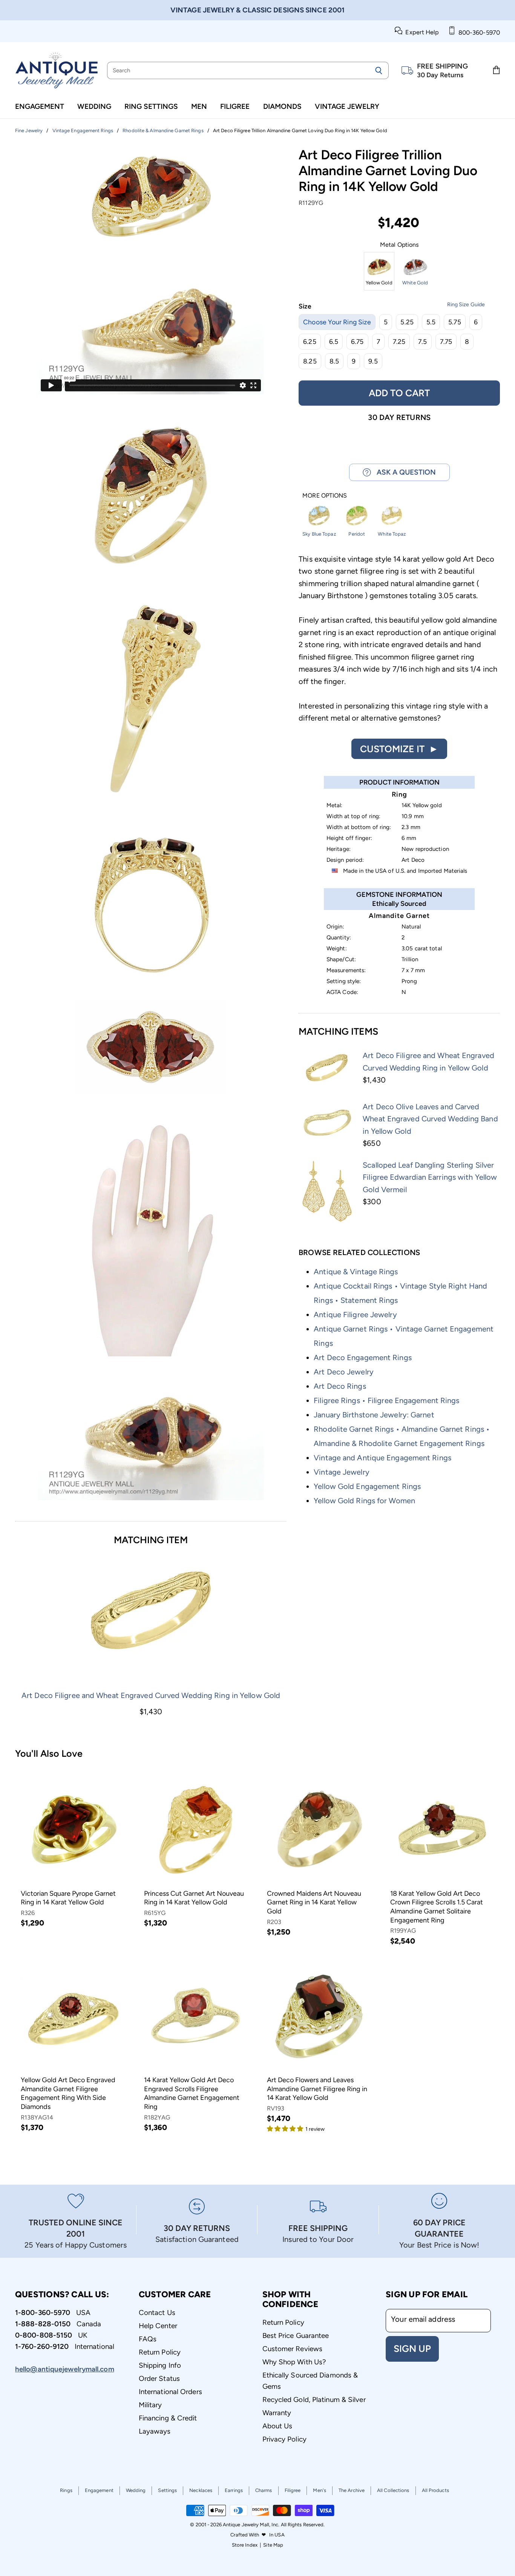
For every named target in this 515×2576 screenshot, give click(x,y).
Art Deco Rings (340, 1386)
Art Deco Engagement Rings (363, 1357)
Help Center (158, 2326)
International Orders (170, 2392)
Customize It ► (399, 749)
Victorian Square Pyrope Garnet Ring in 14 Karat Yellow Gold (68, 1898)
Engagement (40, 106)
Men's (320, 2490)
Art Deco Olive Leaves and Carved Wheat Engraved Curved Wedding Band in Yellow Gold (430, 1119)
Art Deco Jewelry (344, 1372)
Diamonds (282, 106)
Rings (66, 2490)
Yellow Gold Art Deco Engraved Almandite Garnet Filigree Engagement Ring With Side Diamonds (68, 2093)
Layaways (155, 2431)
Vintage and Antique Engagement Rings (382, 1458)
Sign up (412, 2348)
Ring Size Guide (466, 305)
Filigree (235, 106)
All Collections (393, 2490)
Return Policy (160, 2352)
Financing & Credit (168, 2418)
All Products (435, 2490)
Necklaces (201, 2490)
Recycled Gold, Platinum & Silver (314, 2400)
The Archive (352, 2490)
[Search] (379, 70)
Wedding (94, 106)
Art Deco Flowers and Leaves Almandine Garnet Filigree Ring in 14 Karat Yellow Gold (317, 2089)
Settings (167, 2490)
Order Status (159, 2378)
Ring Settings (151, 106)
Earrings (234, 2490)
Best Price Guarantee (296, 2336)
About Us (277, 2426)
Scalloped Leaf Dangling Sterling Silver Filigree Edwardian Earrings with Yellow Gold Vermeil (430, 1177)
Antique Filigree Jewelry (355, 1315)
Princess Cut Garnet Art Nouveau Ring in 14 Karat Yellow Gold (194, 1898)
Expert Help (421, 32)
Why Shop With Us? (294, 2362)
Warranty (277, 2413)
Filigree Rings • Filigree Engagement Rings (386, 1400)
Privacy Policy (284, 2439)
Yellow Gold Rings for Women (364, 1501)
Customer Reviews (293, 2349)
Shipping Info (160, 2365)
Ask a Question (403, 472)
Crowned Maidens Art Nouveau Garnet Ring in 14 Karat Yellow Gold (314, 1902)
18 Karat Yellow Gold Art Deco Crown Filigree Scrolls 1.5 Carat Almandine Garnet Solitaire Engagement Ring (437, 1907)
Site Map (273, 2545)
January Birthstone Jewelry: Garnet (374, 1415)
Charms (264, 2490)
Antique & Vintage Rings (356, 1272)
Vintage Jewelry (347, 106)
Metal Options (399, 245)
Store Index (245, 2545)
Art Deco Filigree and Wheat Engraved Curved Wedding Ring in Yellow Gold (151, 1695)
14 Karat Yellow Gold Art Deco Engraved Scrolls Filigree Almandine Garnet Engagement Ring (192, 2093)
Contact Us (157, 2313)
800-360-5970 (478, 33)
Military (150, 2405)
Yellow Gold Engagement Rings (367, 1486)
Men (199, 106)
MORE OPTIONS (325, 496)
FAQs (148, 2339)
